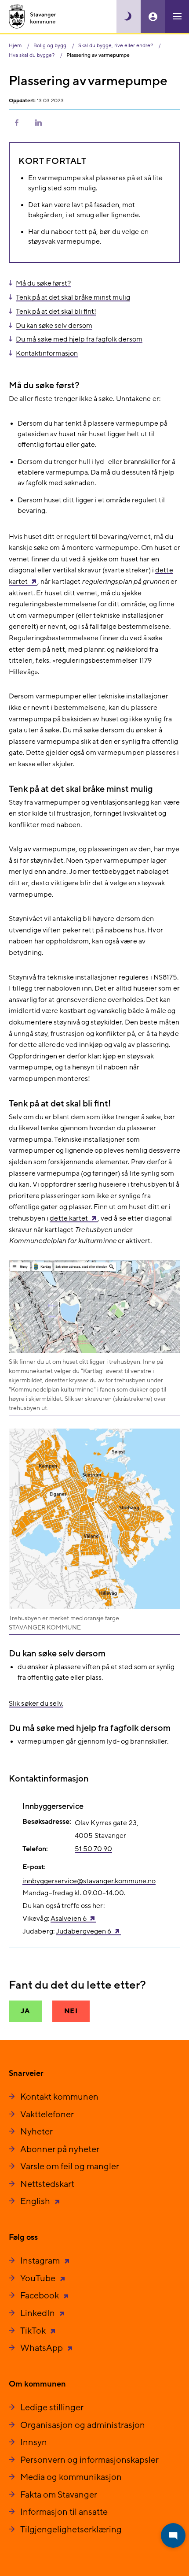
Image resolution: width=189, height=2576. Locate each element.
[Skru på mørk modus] (129, 17)
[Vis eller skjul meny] (177, 17)
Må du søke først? (43, 283)
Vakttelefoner (47, 2115)
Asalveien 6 (69, 1919)
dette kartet (69, 1218)
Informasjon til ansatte (64, 2512)
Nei (71, 2011)
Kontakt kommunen (59, 2097)
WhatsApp (42, 2348)
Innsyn (34, 2442)
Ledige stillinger (52, 2408)
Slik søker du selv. (36, 1704)
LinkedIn (38, 2313)
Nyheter (36, 2132)
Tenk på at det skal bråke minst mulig (73, 297)
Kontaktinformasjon (47, 353)
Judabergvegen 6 (84, 1931)
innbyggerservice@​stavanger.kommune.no (89, 1881)
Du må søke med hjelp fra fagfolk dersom (79, 339)
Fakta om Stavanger (59, 2495)
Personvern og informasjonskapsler (89, 2460)
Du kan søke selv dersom (54, 326)
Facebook (40, 2296)
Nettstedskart (47, 2184)
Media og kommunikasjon (71, 2477)
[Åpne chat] (173, 2535)
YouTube (39, 2279)
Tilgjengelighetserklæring (71, 2530)
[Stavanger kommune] (33, 17)
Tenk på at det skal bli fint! (56, 312)
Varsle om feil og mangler (70, 2167)
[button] (17, 122)
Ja (25, 2011)
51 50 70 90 (93, 1849)
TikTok (34, 2331)
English (36, 2201)
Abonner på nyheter (60, 2149)
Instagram (41, 2261)
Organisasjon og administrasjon (83, 2425)
